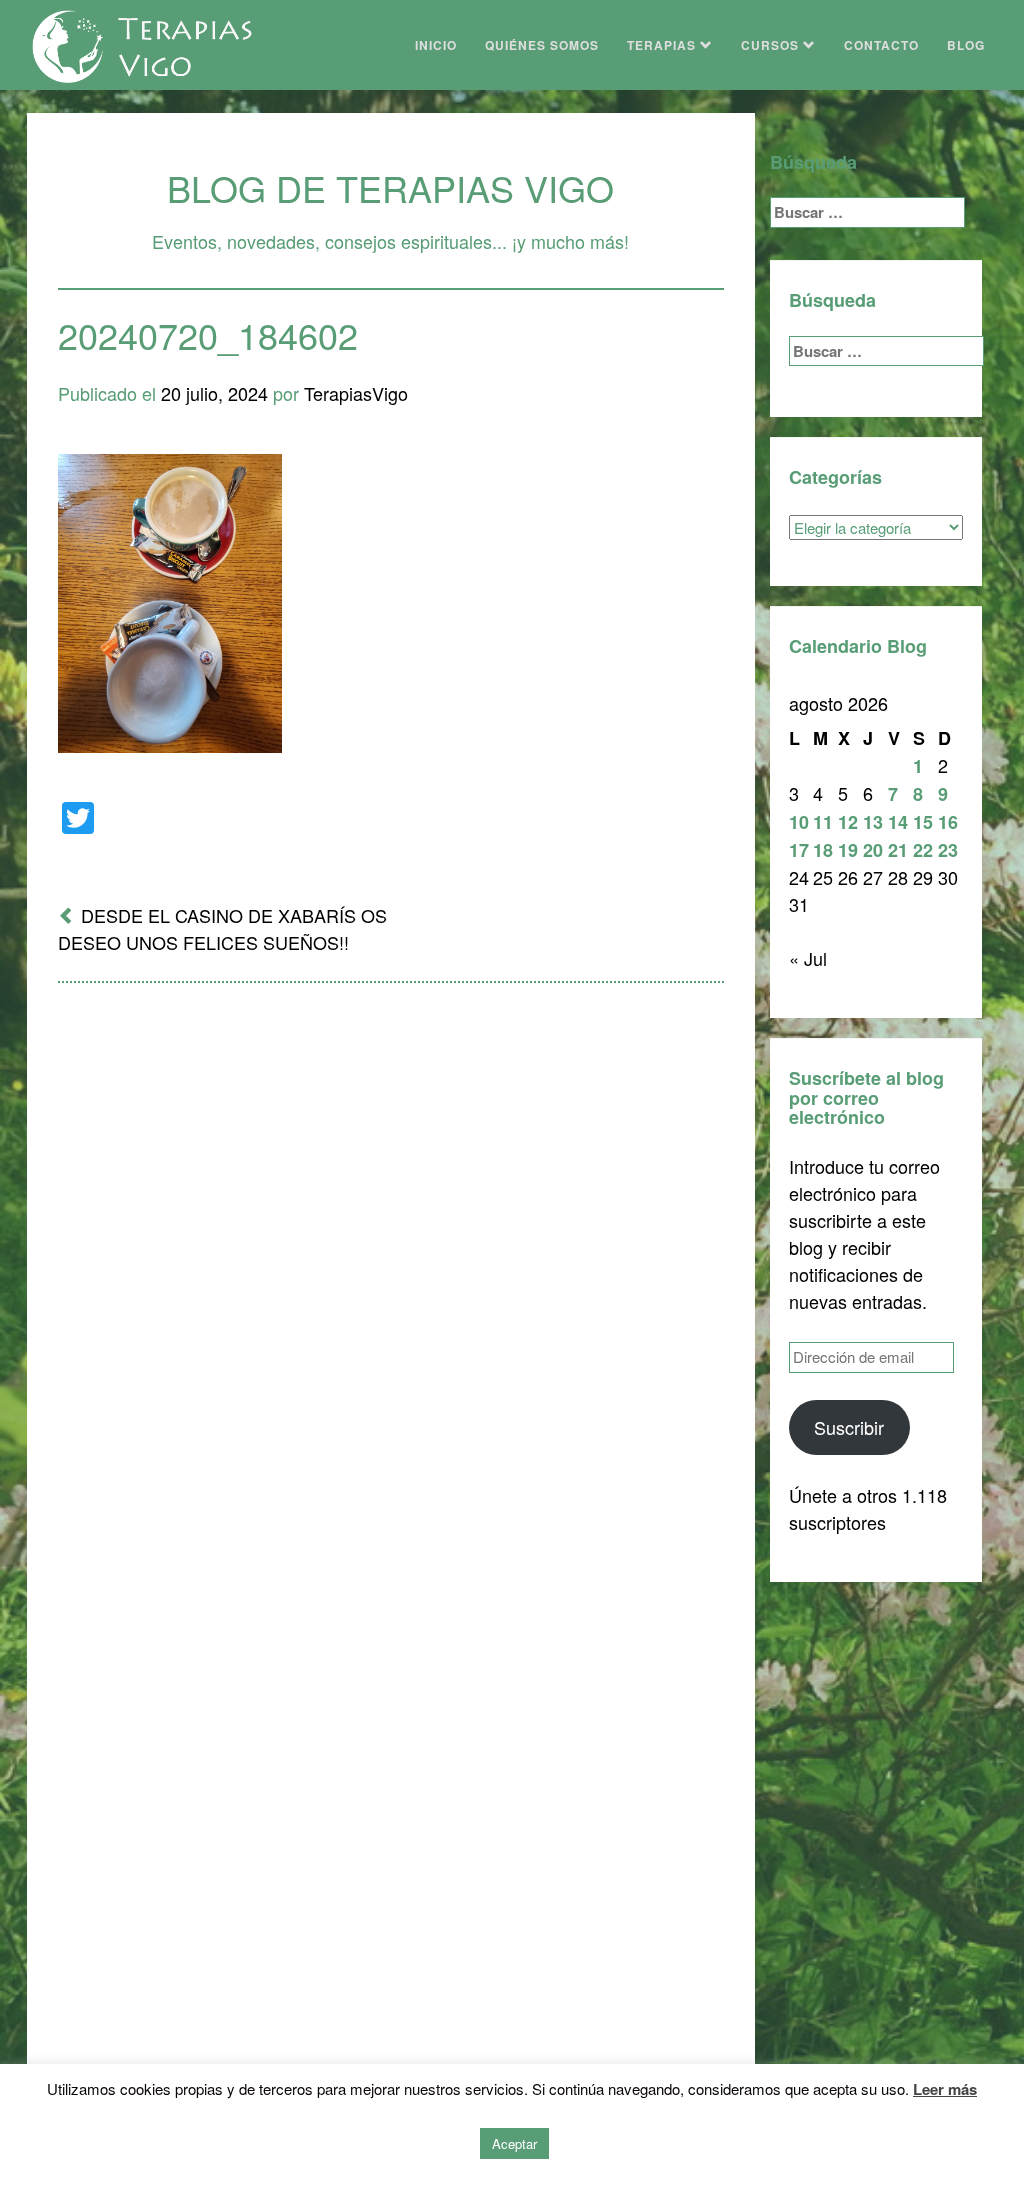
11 (823, 822)
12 (848, 822)
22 (923, 850)
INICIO (436, 45)
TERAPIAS (663, 45)
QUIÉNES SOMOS (542, 45)
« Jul (808, 958)
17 (799, 850)
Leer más (945, 2089)
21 (898, 850)
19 (848, 850)
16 (948, 822)
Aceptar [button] (514, 2143)
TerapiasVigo (356, 393)
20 (873, 850)
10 (799, 822)
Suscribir (849, 1427)
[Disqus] (391, 1260)
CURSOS (772, 45)
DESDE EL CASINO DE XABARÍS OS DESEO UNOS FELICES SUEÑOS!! (222, 928)
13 (873, 822)
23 (948, 850)
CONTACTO (881, 45)
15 (923, 822)
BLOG (966, 45)
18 (823, 850)
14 (898, 822)
